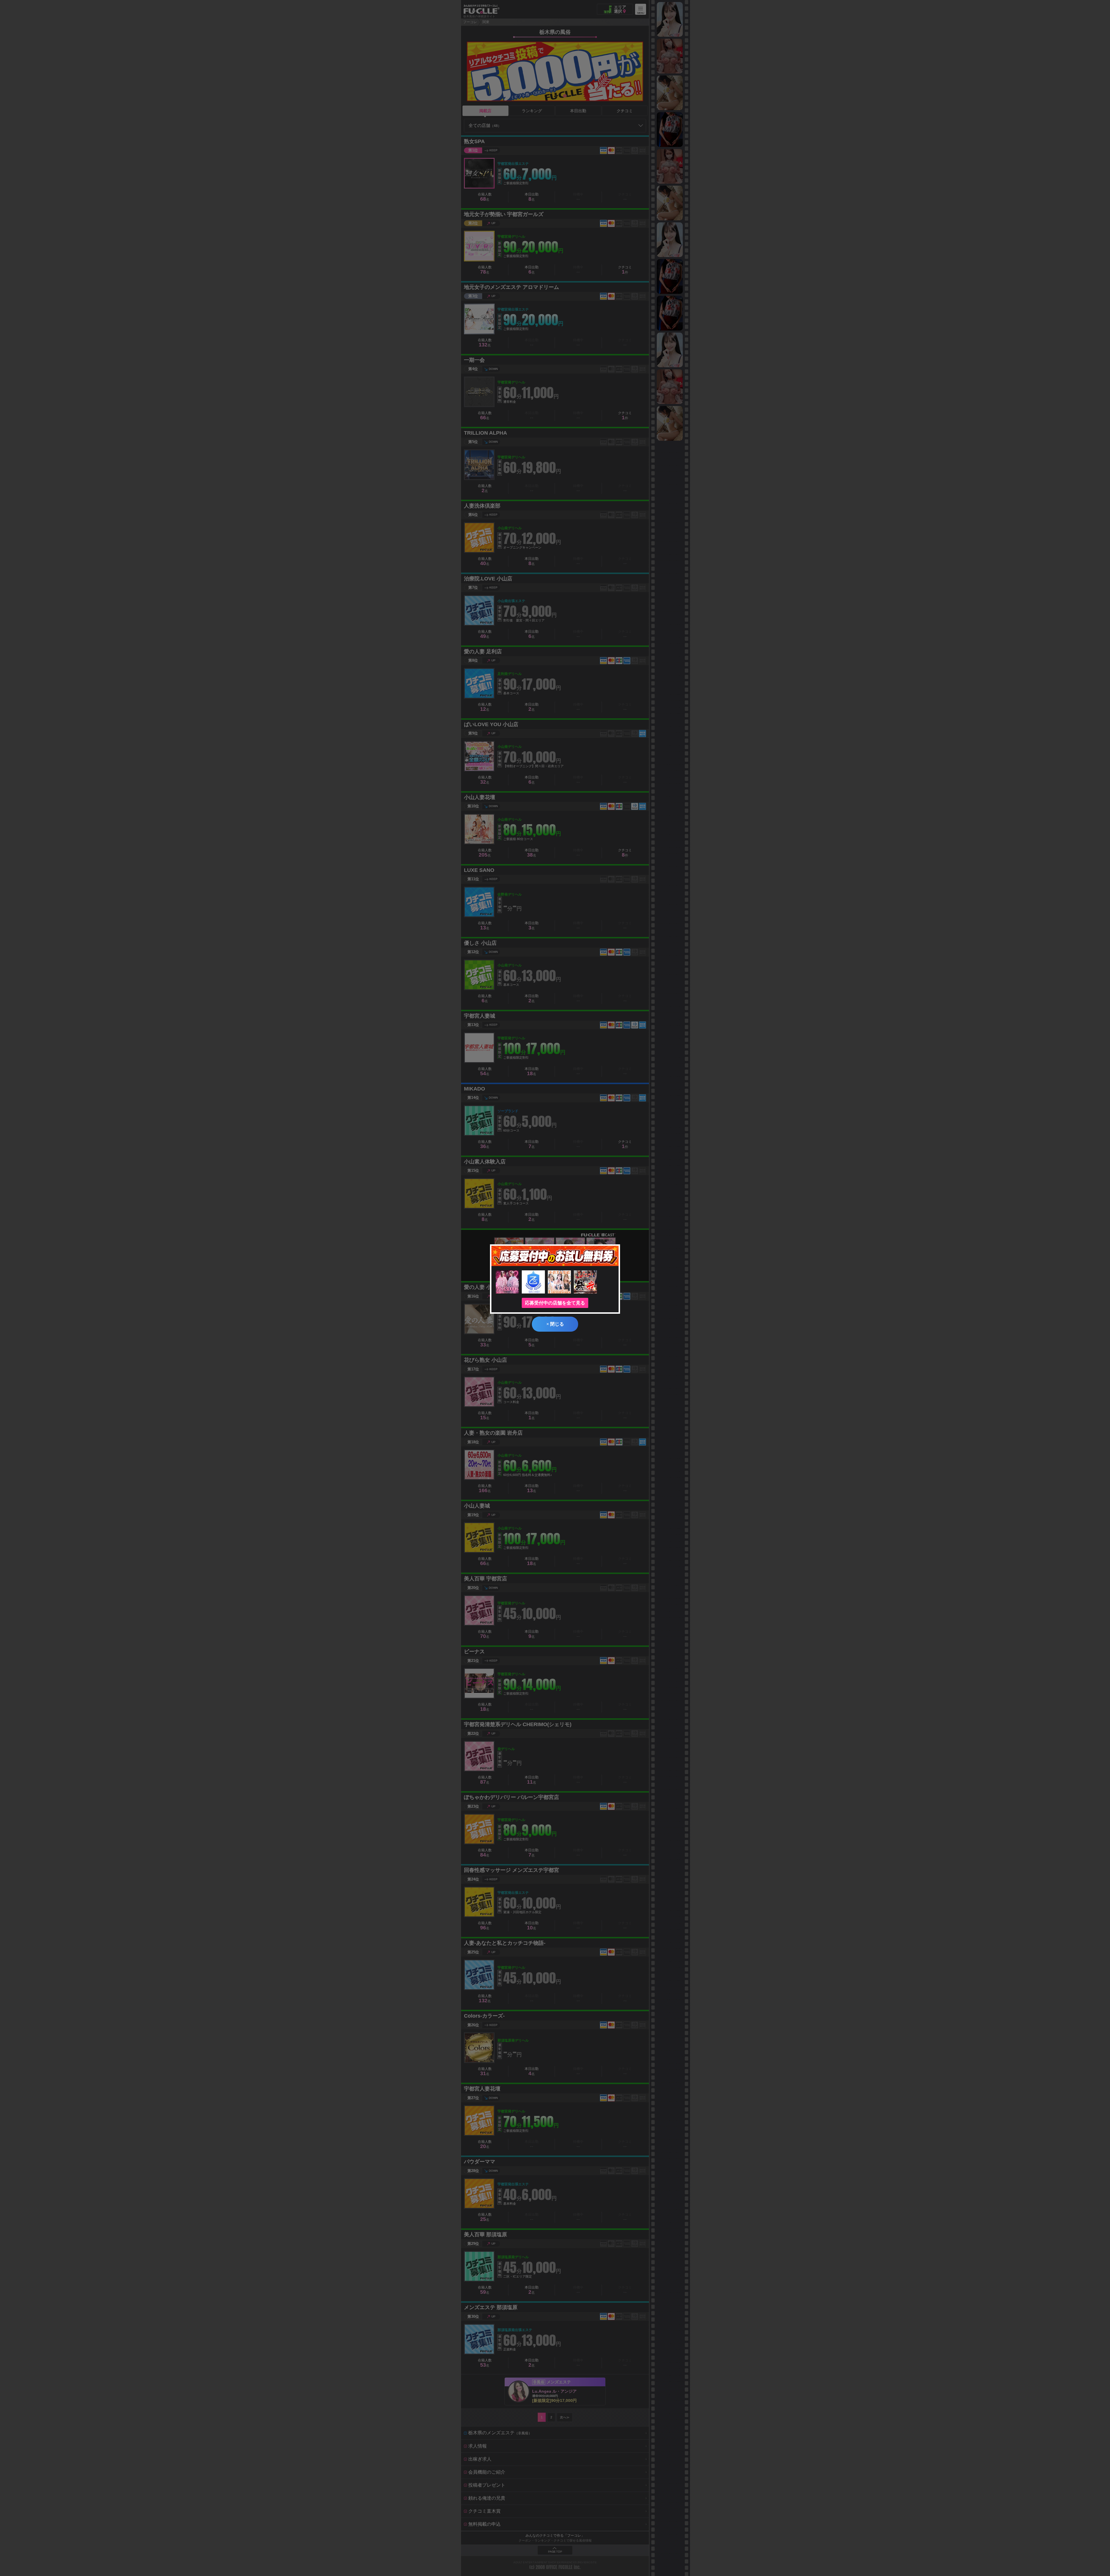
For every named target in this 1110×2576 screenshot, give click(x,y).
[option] (670, 19)
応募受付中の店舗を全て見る (555, 1303)
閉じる (555, 1324)
